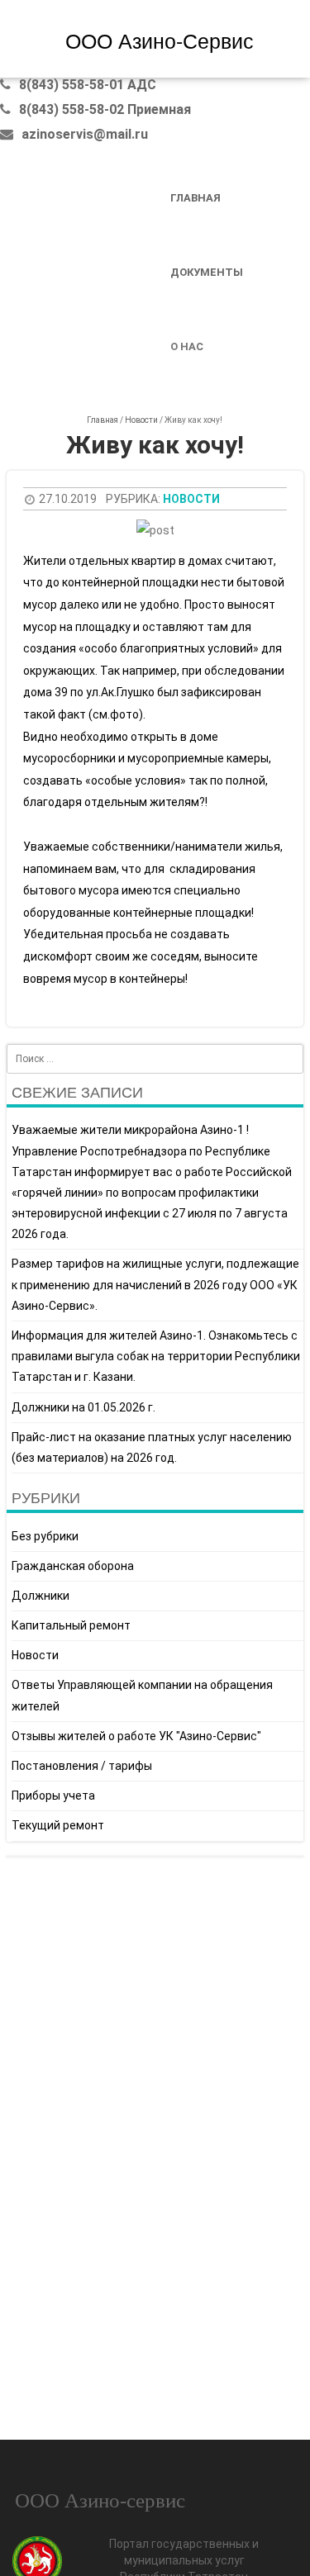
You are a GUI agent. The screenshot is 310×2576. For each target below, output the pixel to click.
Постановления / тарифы (82, 1766)
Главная (196, 198)
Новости (141, 420)
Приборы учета (53, 1796)
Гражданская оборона (73, 1566)
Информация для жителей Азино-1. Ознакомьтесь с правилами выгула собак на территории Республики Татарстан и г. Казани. (156, 1356)
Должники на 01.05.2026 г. (83, 1407)
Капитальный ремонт (71, 1625)
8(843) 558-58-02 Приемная (105, 109)
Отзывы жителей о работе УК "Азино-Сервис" (136, 1736)
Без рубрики (45, 1536)
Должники (41, 1596)
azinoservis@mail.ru (85, 134)
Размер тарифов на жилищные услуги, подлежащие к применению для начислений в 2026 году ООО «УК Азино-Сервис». (155, 1284)
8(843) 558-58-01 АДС (88, 85)
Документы (207, 272)
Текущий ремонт (58, 1825)
